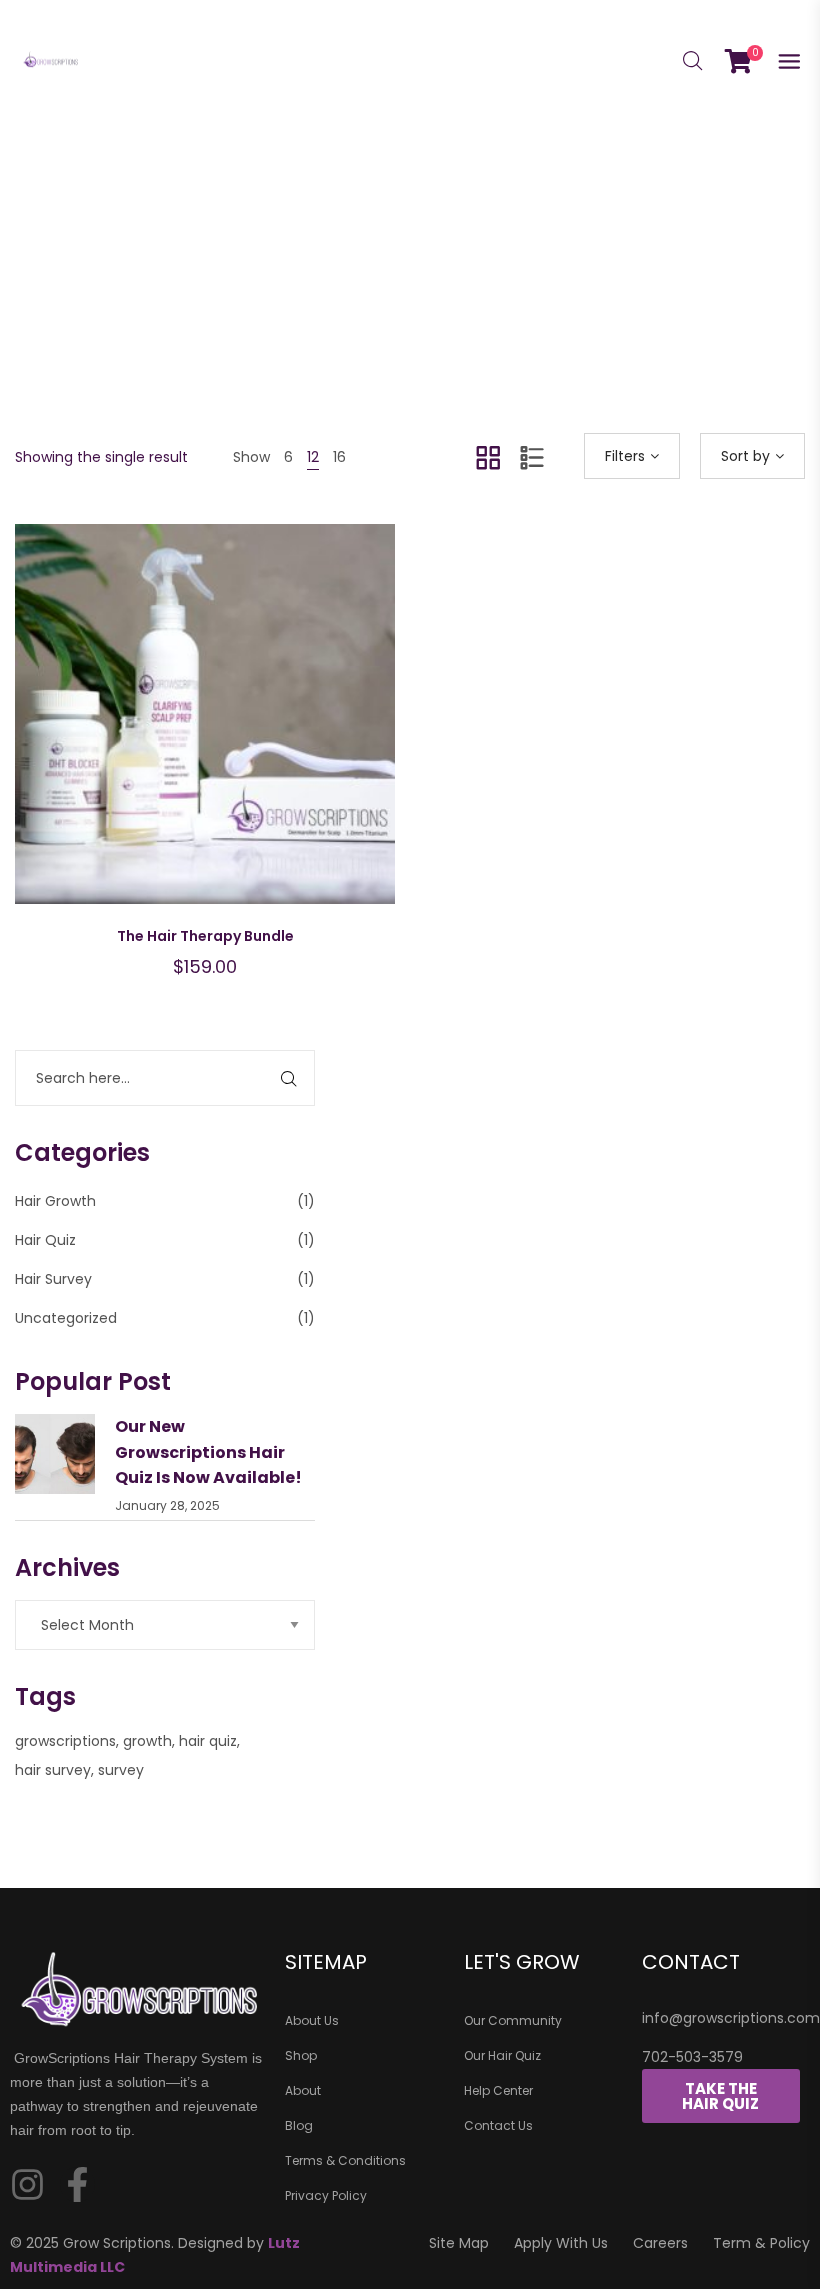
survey (121, 1770)
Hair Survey (53, 1279)
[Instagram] (27, 2184)
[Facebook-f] (77, 2184)
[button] (255, 734)
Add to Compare (205, 734)
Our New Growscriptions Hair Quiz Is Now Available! (208, 1452)
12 (313, 457)
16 (339, 457)
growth (147, 1741)
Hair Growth (55, 1201)
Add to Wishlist (155, 734)
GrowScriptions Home (344, 343)
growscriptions (65, 1741)
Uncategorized (66, 1318)
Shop (461, 343)
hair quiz (208, 1741)
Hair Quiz (45, 1240)
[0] (738, 60)
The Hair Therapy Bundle (205, 936)
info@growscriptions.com (731, 2018)
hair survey (53, 1770)
